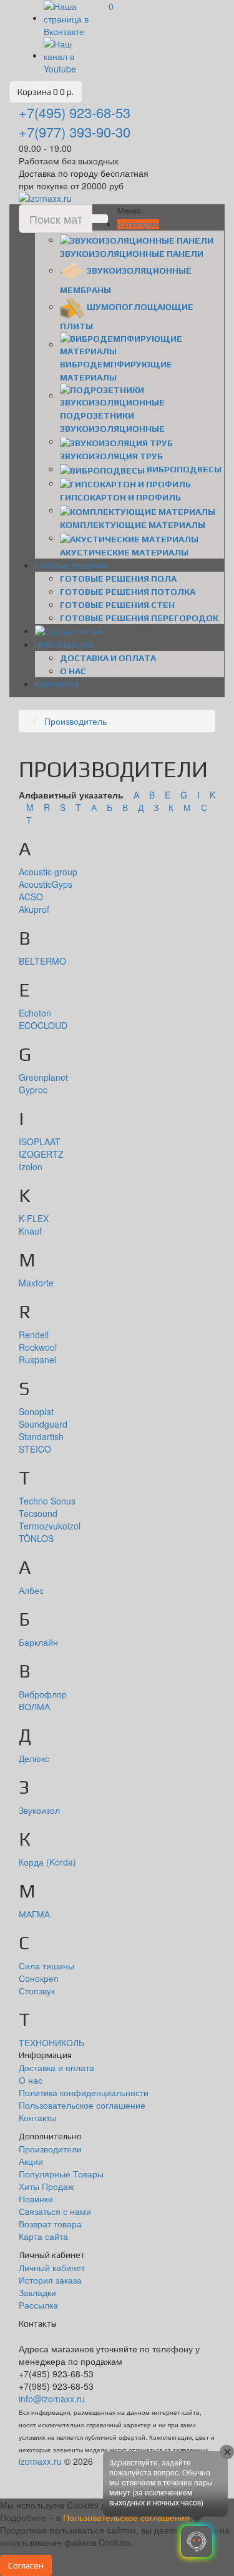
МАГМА (34, 1914)
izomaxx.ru (40, 2461)
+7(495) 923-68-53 (75, 112)
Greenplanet (43, 1077)
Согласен (26, 2565)
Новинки (36, 2199)
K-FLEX (34, 1218)
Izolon (31, 1166)
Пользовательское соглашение (82, 2105)
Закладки (37, 2292)
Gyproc (33, 1090)
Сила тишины (46, 1966)
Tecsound (38, 1513)
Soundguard (43, 1424)
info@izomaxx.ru (52, 2399)
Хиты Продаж (46, 2186)
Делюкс (34, 1758)
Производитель (76, 721)
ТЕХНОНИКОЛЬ (51, 2042)
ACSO (31, 897)
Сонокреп (39, 1978)
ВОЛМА (34, 1706)
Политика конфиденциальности (84, 2092)
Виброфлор (43, 1694)
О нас (73, 671)
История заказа (50, 2280)
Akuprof (34, 909)
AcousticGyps (46, 884)
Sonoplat (36, 1411)
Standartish (41, 1436)
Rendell (34, 1335)
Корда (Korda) (47, 1862)
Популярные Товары (61, 2174)
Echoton (35, 1013)
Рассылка (38, 2305)
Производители (50, 2149)
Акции (31, 2161)
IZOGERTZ (41, 1154)
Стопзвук (37, 1991)
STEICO (35, 1449)
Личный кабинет (52, 2267)
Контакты (37, 2117)
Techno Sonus (47, 1501)
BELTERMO (42, 961)
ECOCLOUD (43, 1025)
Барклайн (38, 1642)
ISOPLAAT (40, 1141)
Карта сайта (43, 2236)
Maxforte (36, 1283)
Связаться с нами (55, 2211)
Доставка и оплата (108, 658)
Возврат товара (50, 2224)
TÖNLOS (36, 1538)
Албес (31, 1590)
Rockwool (38, 1347)
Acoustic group (48, 872)
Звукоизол (39, 1810)
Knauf (30, 1231)
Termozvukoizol (50, 1526)
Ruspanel (37, 1360)
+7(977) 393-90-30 (75, 132)
